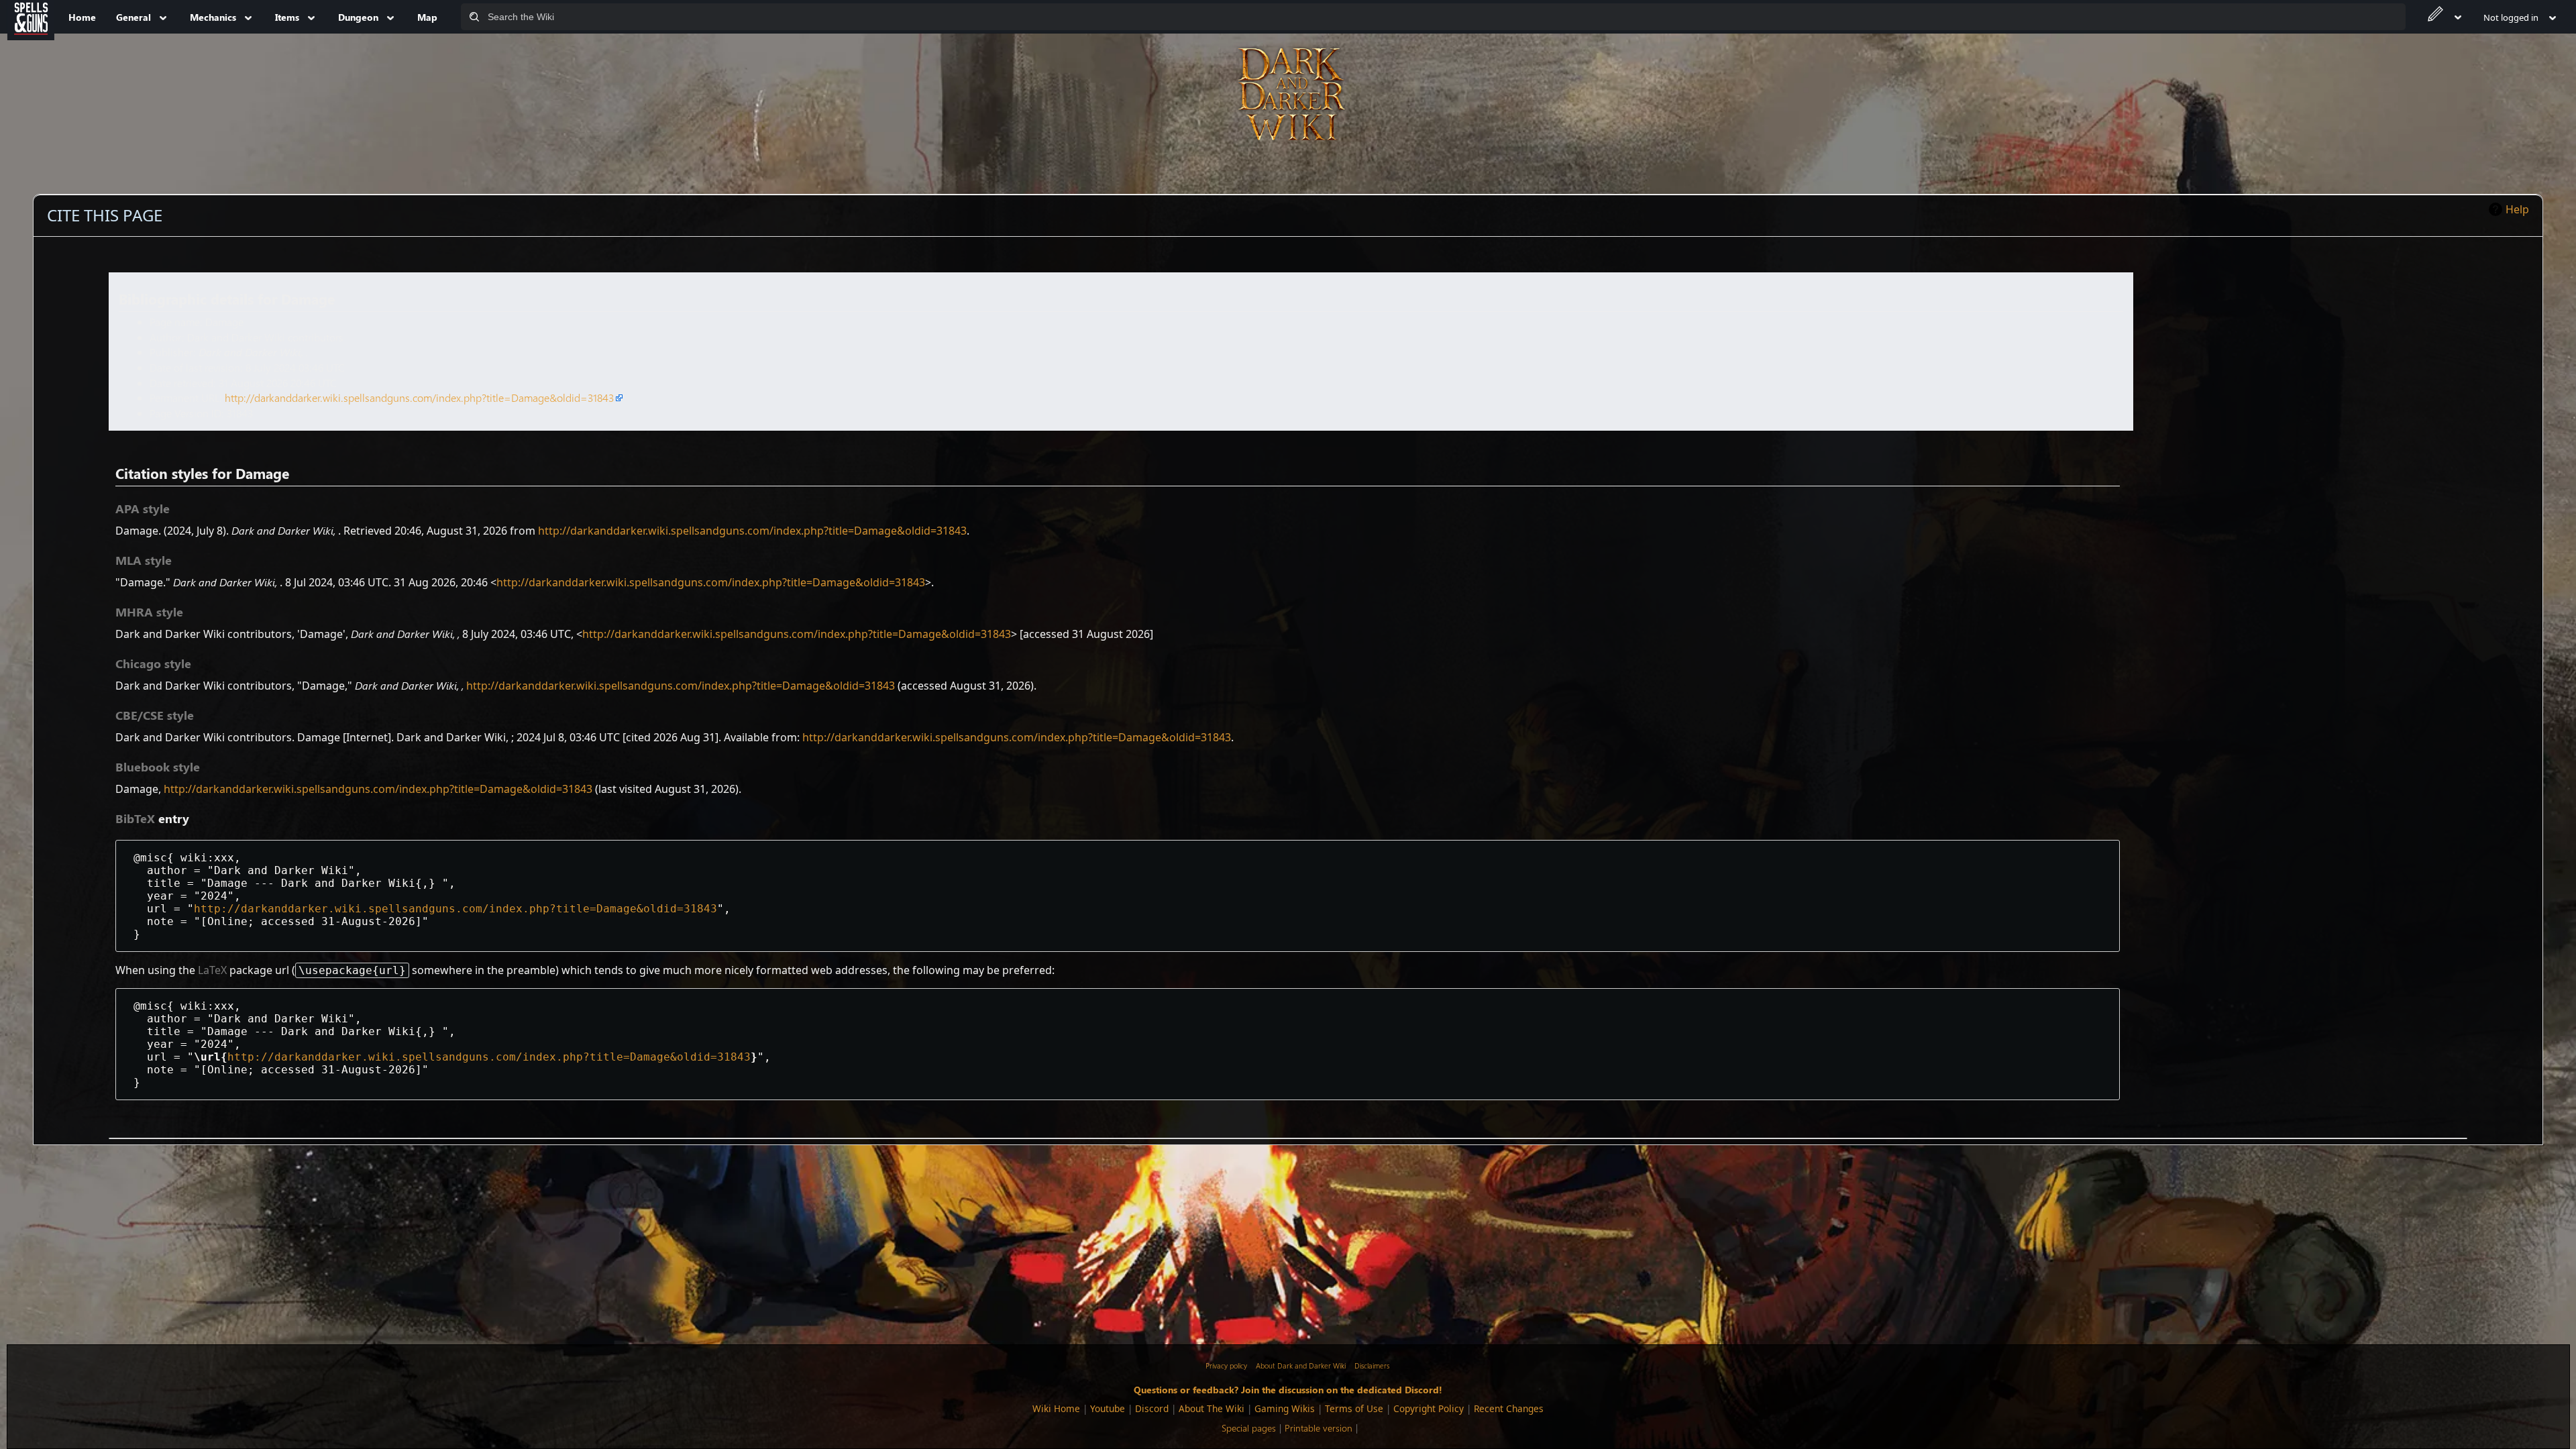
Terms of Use (1354, 1408)
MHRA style (149, 612)
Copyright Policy (1429, 1408)
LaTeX (212, 970)
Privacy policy (1226, 1365)
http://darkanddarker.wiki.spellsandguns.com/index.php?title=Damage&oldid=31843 (419, 397)
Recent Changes (1509, 1408)
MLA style (144, 560)
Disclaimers (1372, 1365)
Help (2517, 209)
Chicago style (153, 663)
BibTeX (135, 818)
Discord (1152, 1408)
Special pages (1249, 1428)
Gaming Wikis (1285, 1408)
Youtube (1108, 1408)
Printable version (1319, 1428)
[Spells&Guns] (31, 17)
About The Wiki (1212, 1408)
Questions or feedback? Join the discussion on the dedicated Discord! (1288, 1389)
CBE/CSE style (155, 715)
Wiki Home (1056, 1408)
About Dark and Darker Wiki (1301, 1365)
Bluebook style (158, 767)
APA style (143, 508)
